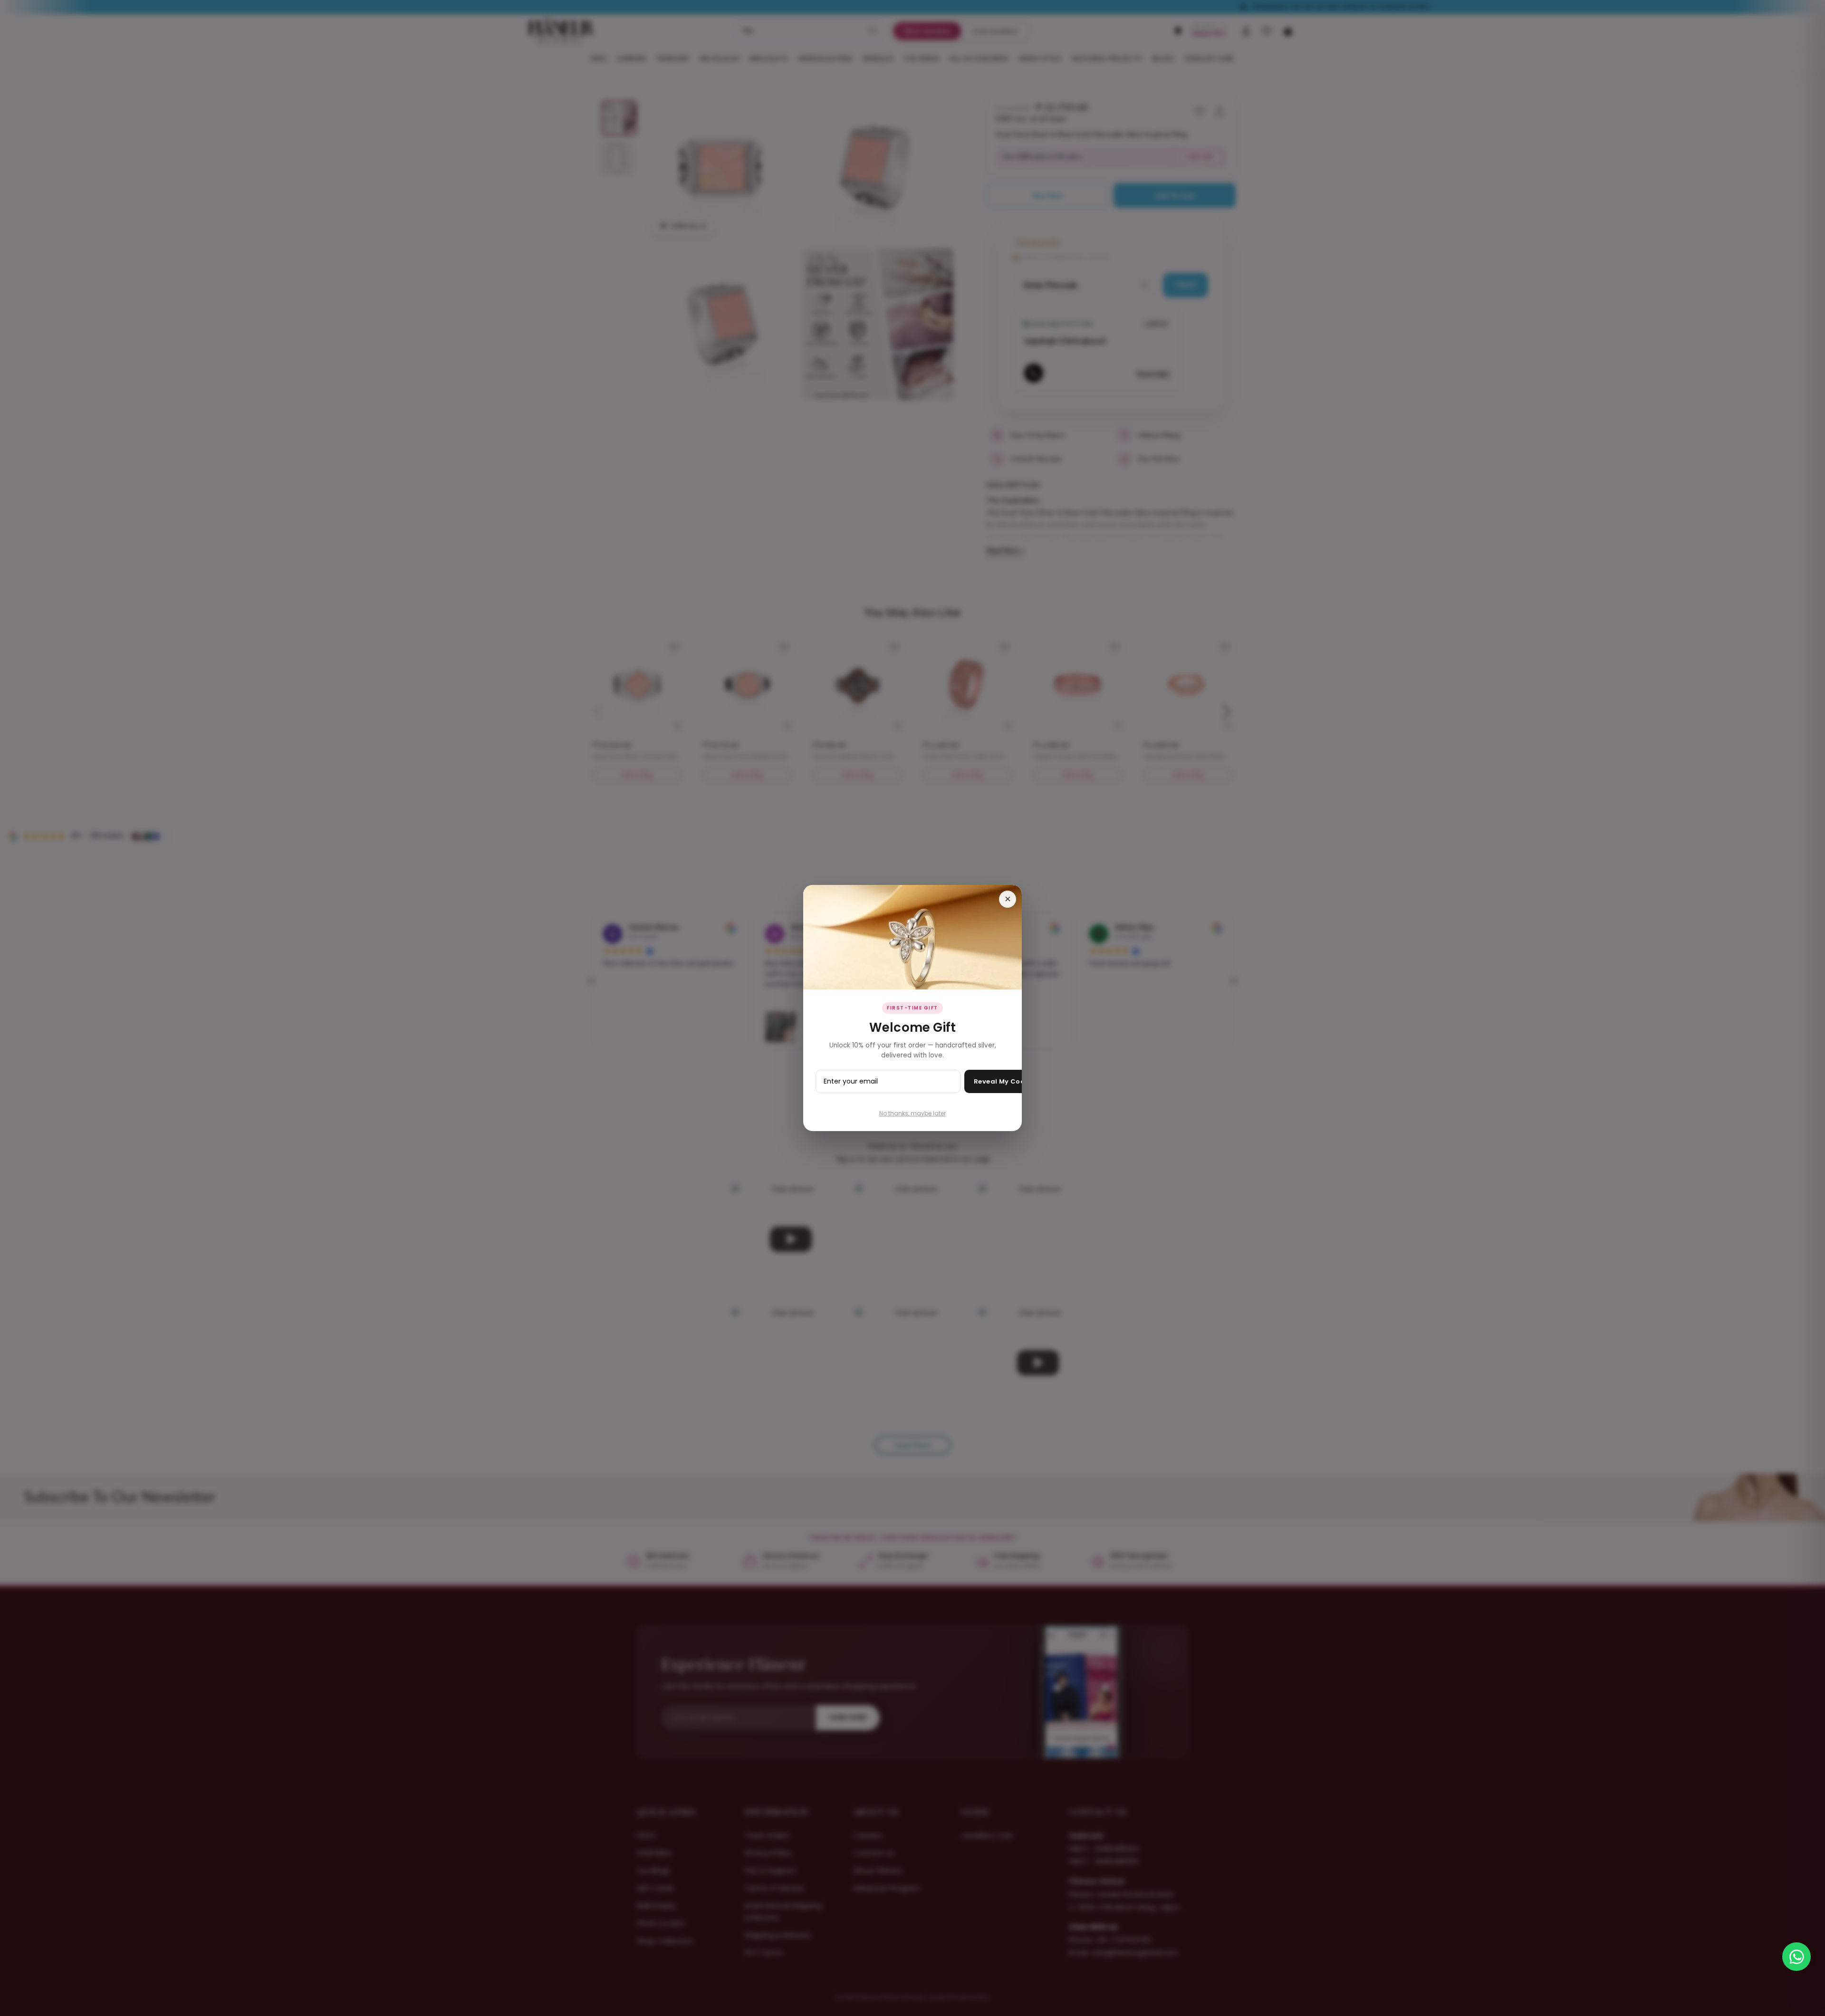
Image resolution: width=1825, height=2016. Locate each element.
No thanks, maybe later (912, 1113)
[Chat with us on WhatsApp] (1796, 1957)
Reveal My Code (1002, 1081)
